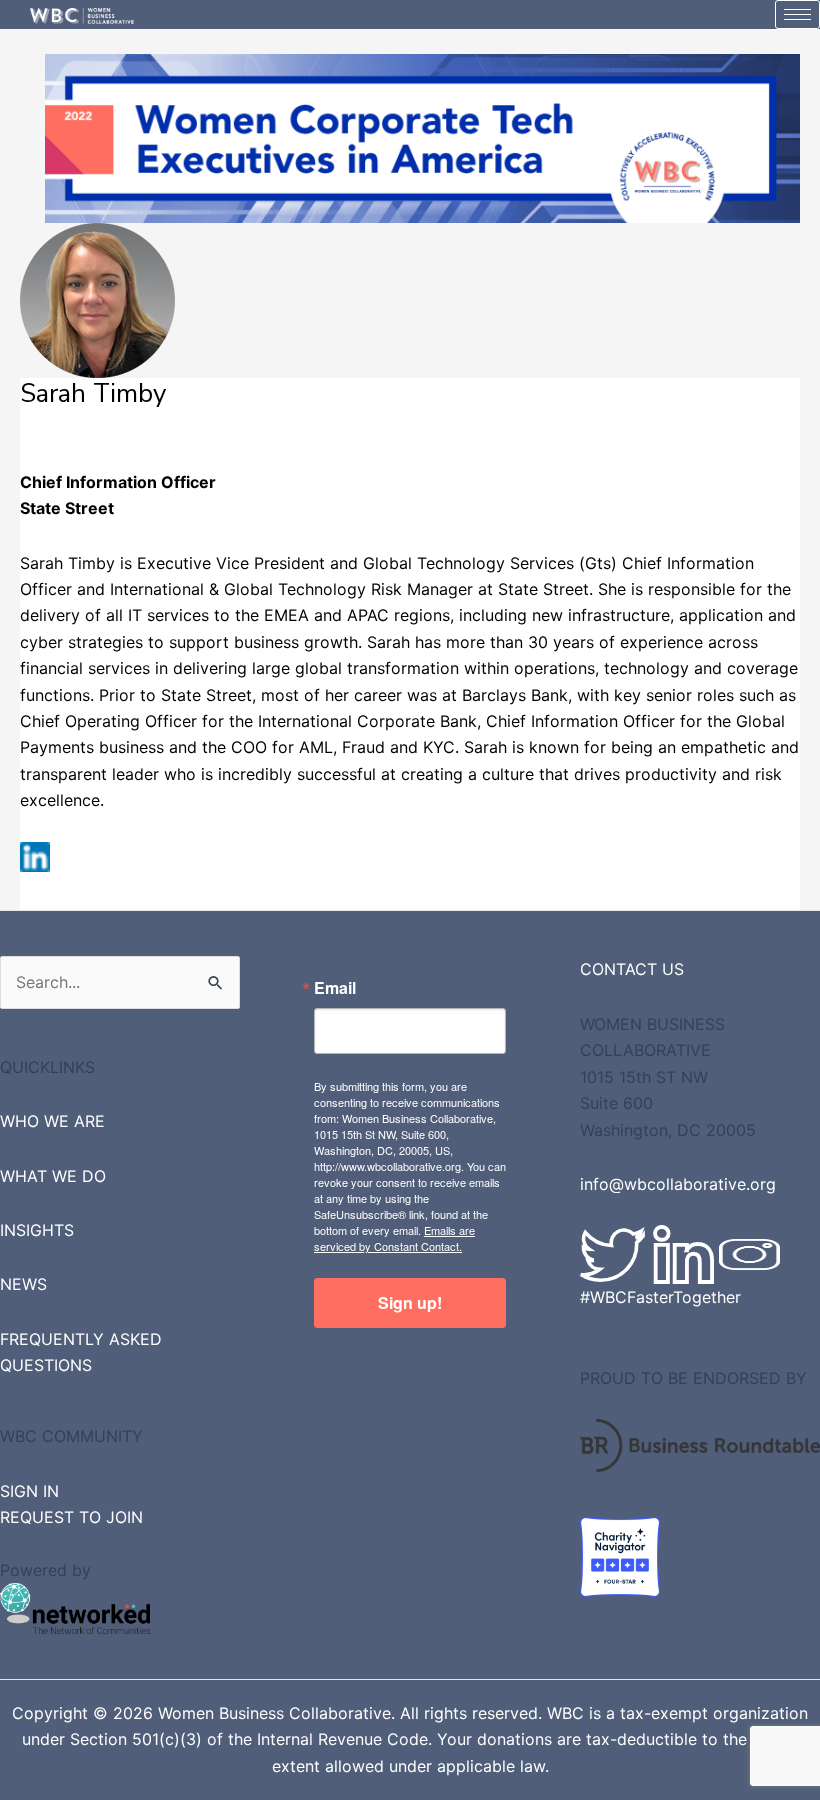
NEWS (23, 1284)
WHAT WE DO (53, 1176)
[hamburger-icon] (797, 14)
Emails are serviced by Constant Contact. (394, 1238)
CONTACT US (632, 969)
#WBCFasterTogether (660, 1297)
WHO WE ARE (52, 1121)
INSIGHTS (37, 1230)
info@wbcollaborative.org (678, 1184)
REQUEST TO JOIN (71, 1517)
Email (335, 988)
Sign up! (410, 1302)
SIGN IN (29, 1491)
